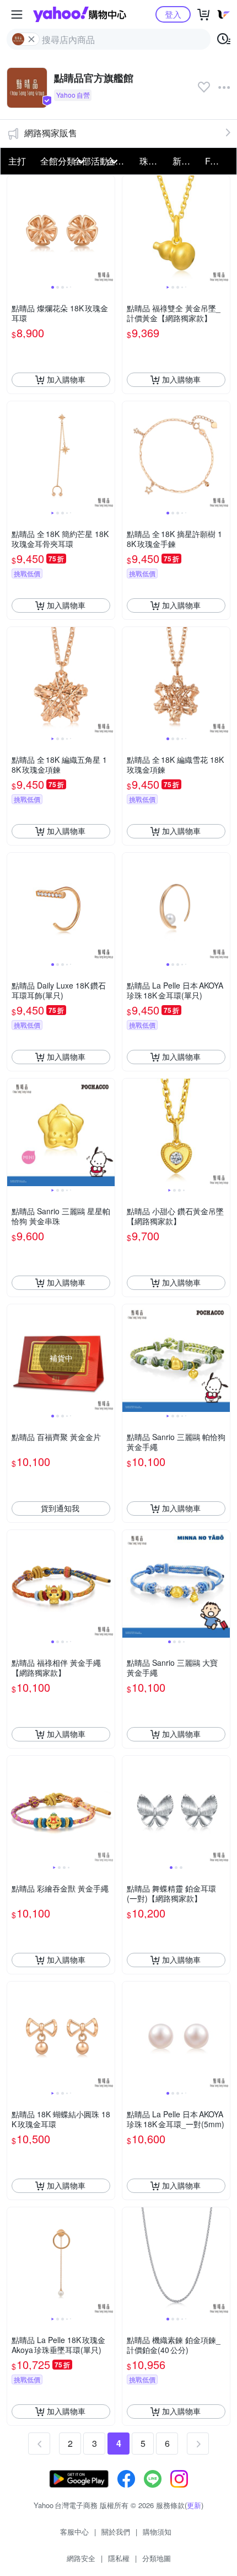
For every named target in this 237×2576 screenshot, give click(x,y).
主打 (17, 161)
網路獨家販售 (51, 133)
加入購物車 (66, 379)
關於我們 (116, 2532)
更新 (194, 2505)
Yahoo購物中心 (80, 14)
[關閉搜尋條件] (31, 39)
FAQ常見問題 (218, 161)
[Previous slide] (14, 229)
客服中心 (74, 2532)
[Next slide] (107, 229)
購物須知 (157, 2532)
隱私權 (119, 2558)
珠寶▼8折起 (153, 161)
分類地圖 (157, 2558)
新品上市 (186, 161)
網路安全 (81, 2558)
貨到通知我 (60, 1508)
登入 (173, 14)
